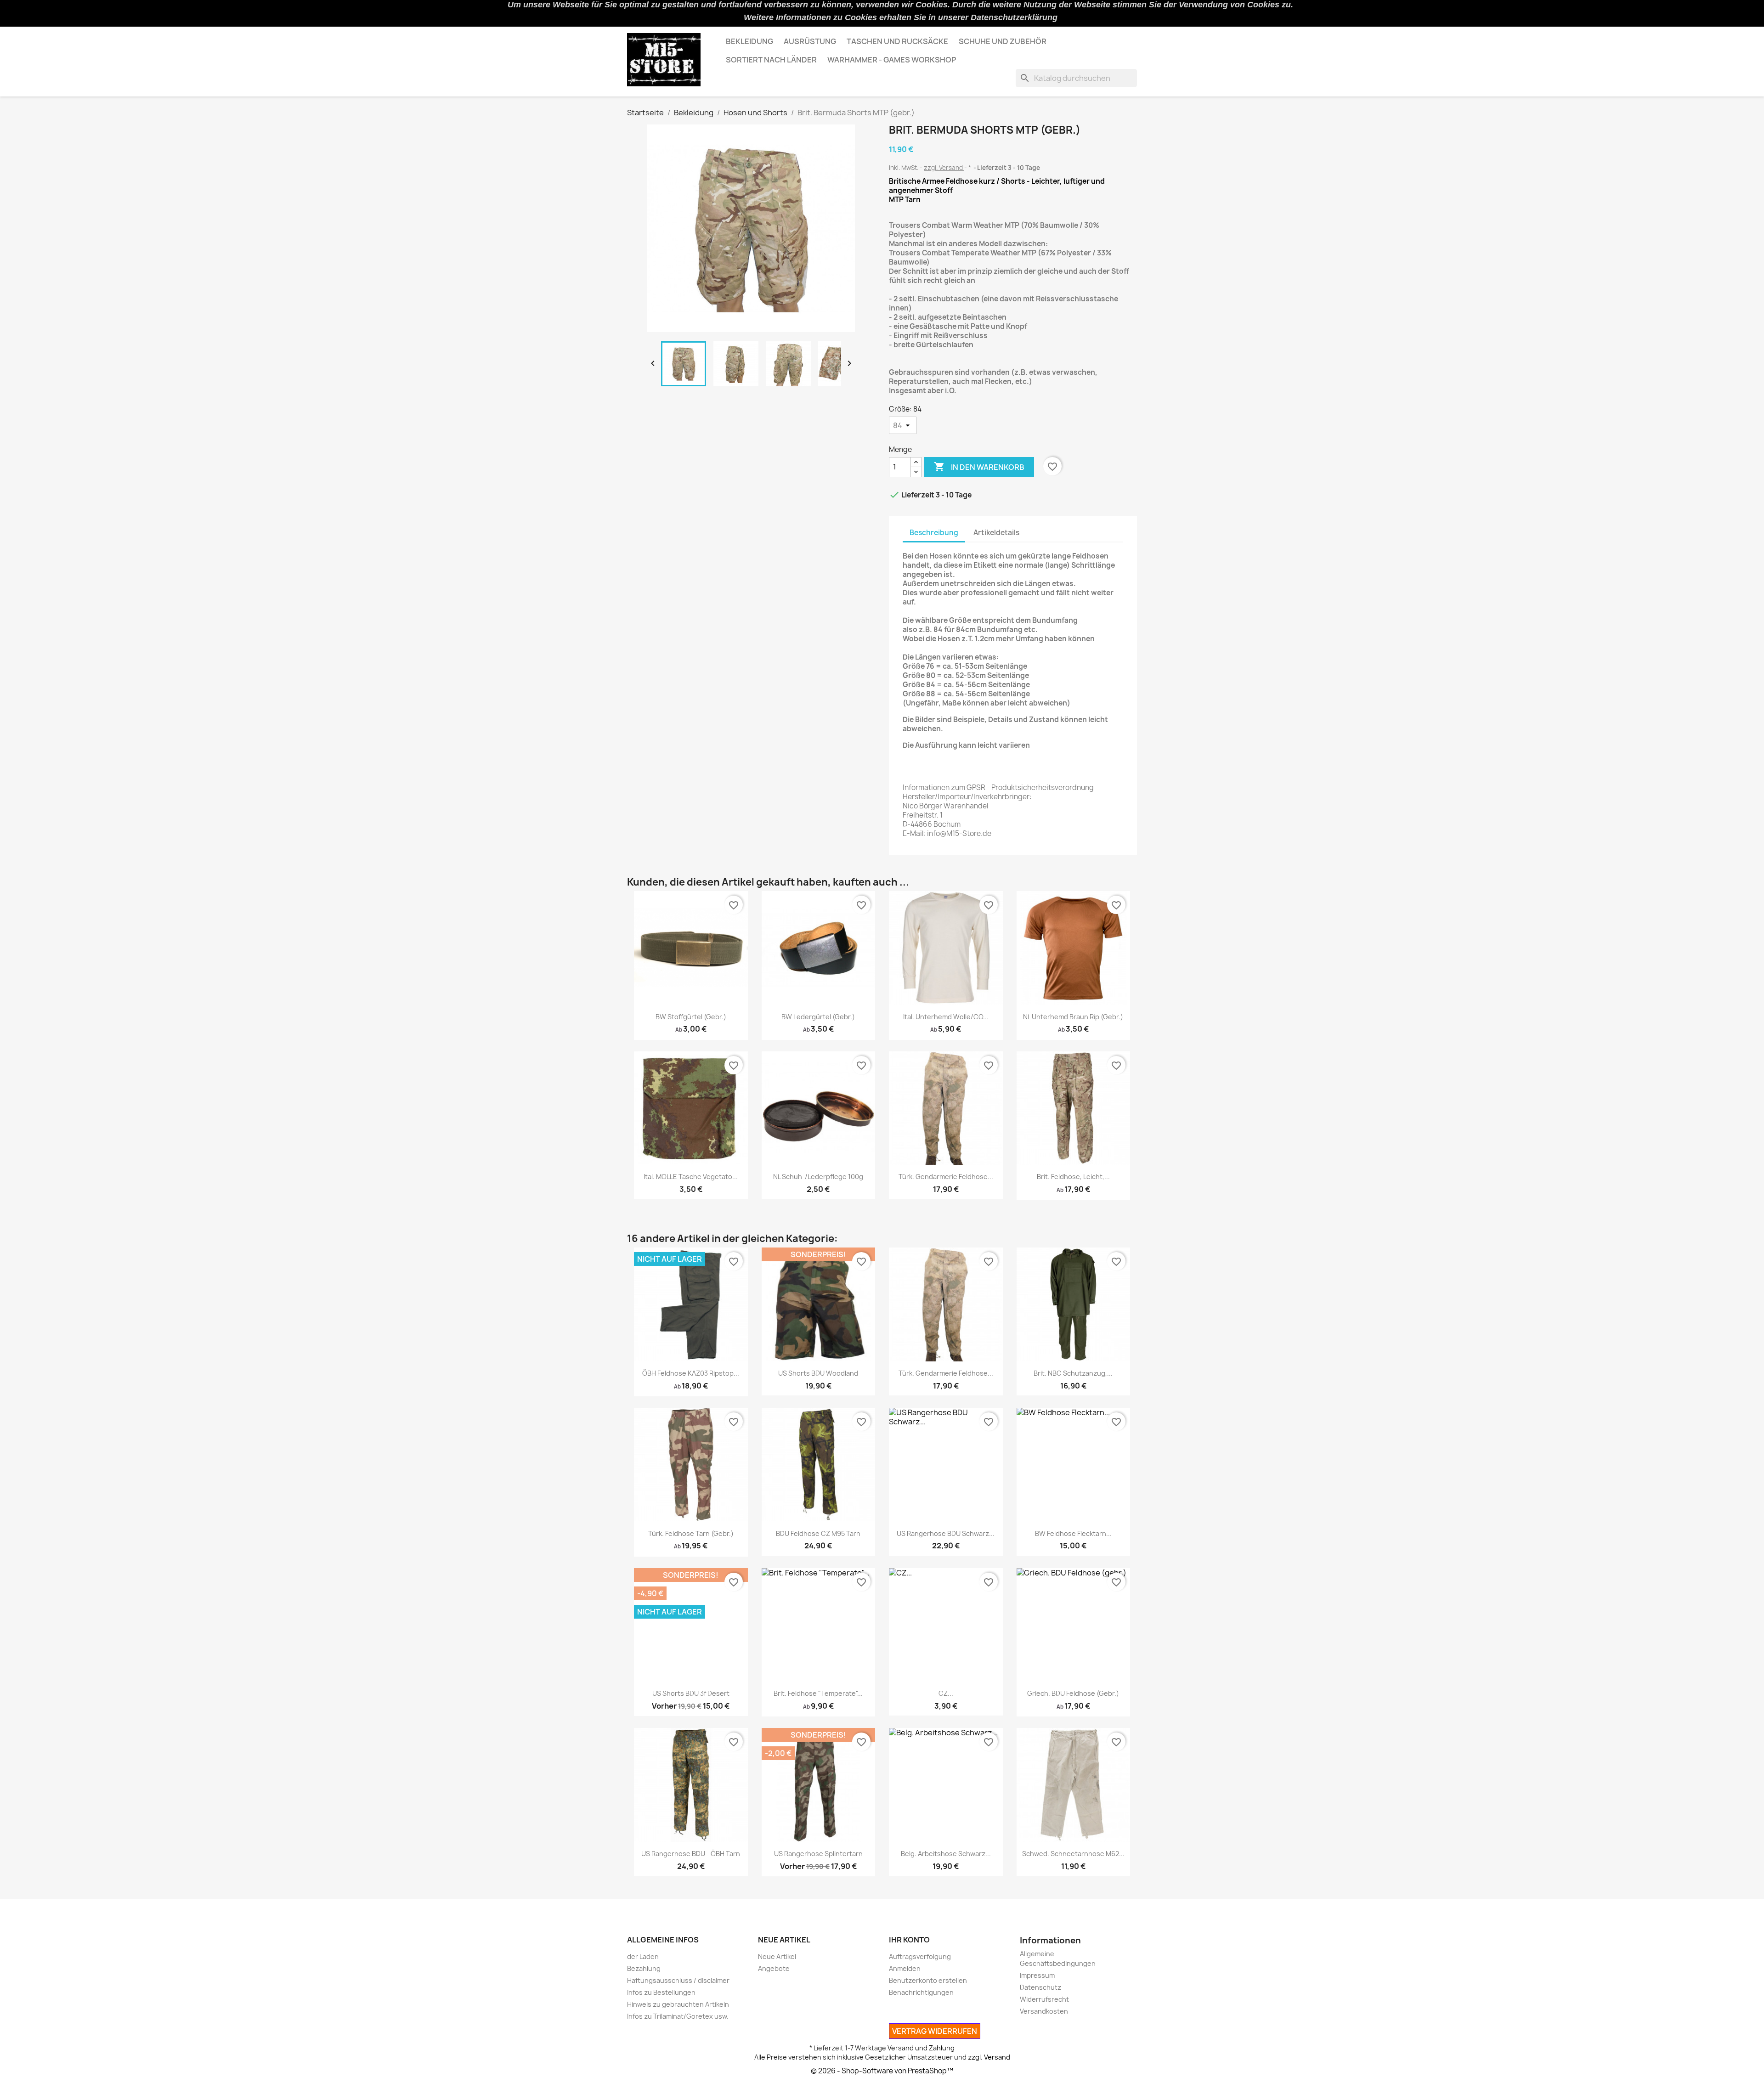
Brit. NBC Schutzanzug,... (1073, 1373)
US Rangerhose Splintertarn (818, 1854)
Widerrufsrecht (1044, 1999)
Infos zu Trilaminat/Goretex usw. (678, 2016)
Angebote (774, 1968)
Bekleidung (749, 41)
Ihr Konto (909, 1940)
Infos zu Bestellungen (661, 1992)
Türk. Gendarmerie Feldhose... (946, 1177)
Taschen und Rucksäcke (897, 41)
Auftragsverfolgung (920, 1956)
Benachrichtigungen (921, 1992)
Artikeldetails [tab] (996, 533)
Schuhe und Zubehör (1003, 41)
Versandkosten (1044, 2011)
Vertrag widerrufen (935, 2031)
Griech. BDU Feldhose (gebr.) (1073, 1693)
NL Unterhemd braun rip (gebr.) (1073, 1017)
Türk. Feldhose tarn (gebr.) (691, 1533)
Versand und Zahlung (921, 2048)
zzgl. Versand (944, 168)
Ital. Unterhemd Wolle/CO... (946, 1017)
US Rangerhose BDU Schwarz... (946, 1533)
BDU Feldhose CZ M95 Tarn (818, 1533)
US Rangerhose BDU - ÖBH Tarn (691, 1854)
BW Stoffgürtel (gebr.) (691, 1017)
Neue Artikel (777, 1956)
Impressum (1037, 1975)
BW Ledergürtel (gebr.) (818, 1017)
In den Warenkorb (979, 467)
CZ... (946, 1693)
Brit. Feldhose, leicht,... (1073, 1177)
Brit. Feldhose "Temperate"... (818, 1693)
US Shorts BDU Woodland (818, 1373)
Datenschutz (1040, 1987)
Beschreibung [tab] (934, 533)
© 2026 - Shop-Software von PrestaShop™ (882, 2071)
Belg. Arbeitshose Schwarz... (946, 1854)
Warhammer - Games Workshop (892, 60)
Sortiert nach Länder (771, 60)
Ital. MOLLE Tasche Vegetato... (691, 1177)
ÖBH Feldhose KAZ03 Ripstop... (691, 1373)
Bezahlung (644, 1968)
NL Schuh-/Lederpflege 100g (818, 1177)
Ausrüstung (810, 41)
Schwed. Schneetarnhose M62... (1073, 1854)
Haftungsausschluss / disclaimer (678, 1980)
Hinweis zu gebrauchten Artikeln (678, 2004)
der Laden (643, 1956)
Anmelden (905, 1968)
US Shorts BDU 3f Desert (691, 1693)
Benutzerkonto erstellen (928, 1980)
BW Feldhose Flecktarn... (1073, 1533)
